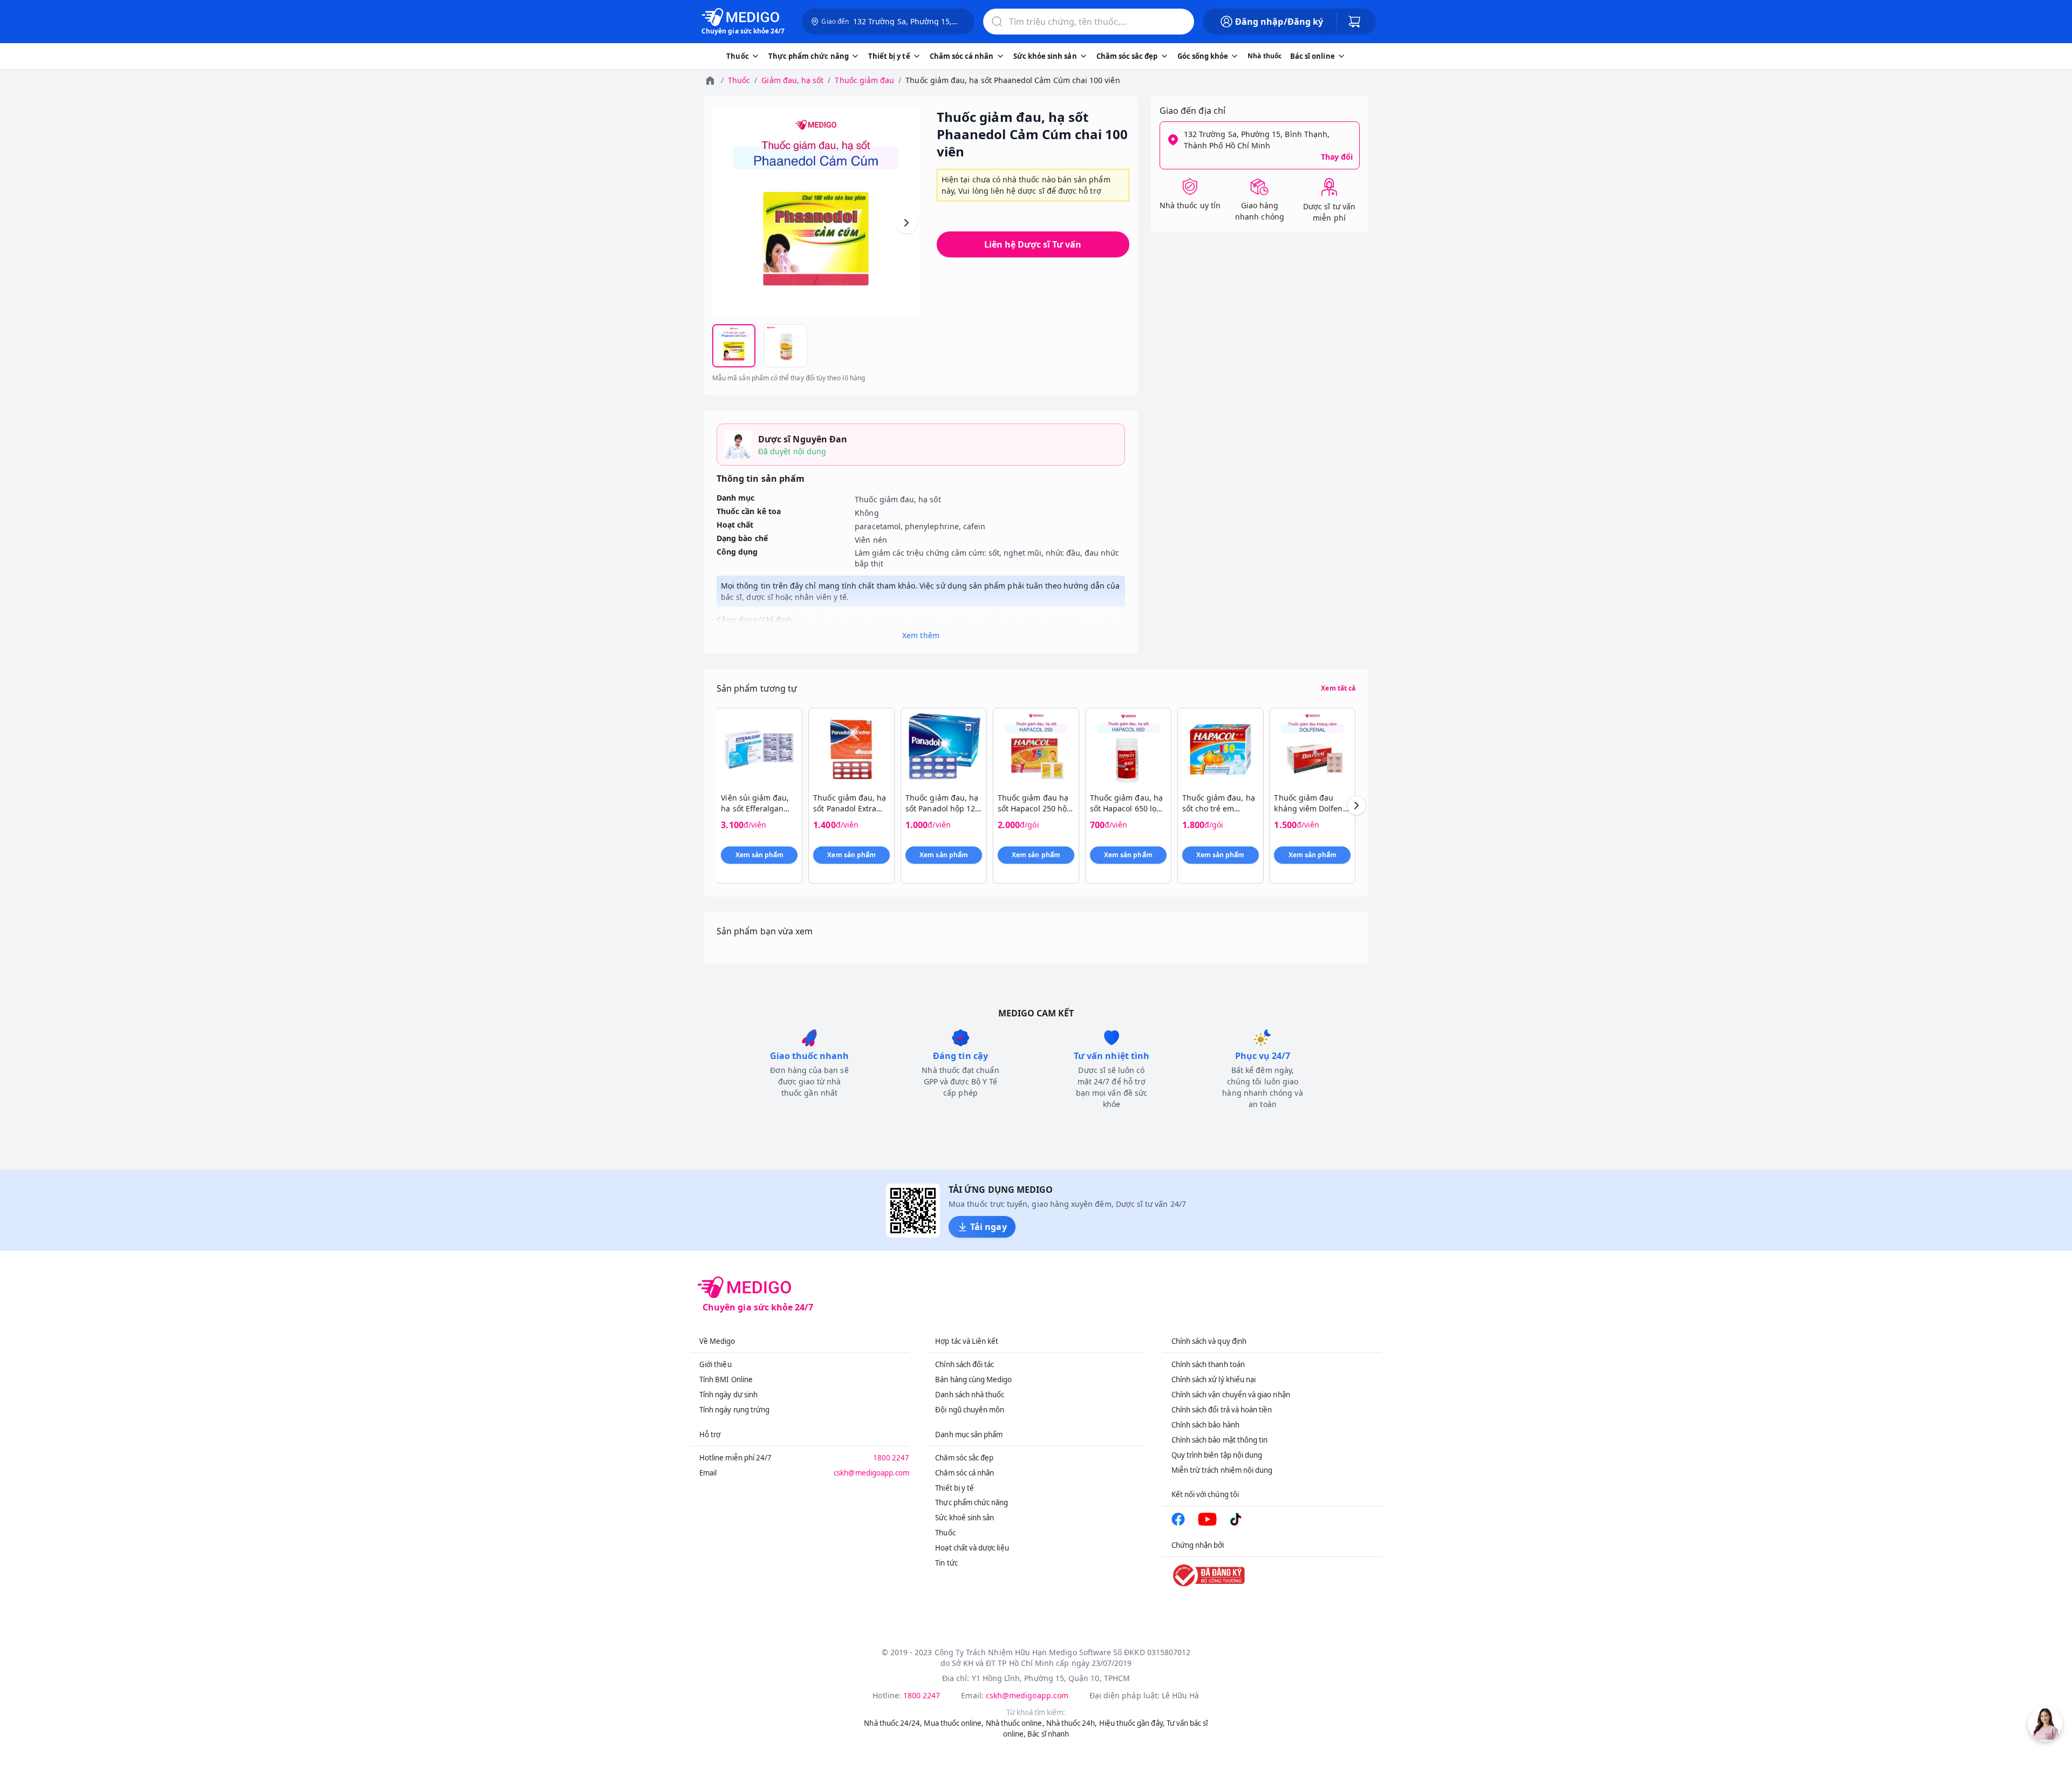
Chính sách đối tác (965, 1364)
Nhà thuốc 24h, (1072, 1723)
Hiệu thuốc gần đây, (1132, 1723)
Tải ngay (988, 1227)
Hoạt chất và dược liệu (972, 1548)
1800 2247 (891, 1458)
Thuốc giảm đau (864, 80)
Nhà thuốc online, (1015, 1723)
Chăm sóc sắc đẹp (964, 1458)
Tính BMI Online (726, 1379)
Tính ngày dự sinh (728, 1395)
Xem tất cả (1338, 688)
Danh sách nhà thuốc (970, 1395)
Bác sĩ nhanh (1048, 1734)
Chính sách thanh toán (1208, 1364)
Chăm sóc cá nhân (965, 1473)
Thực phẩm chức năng (972, 1502)
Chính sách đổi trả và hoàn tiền (1222, 1410)
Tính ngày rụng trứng (734, 1410)
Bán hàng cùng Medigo (973, 1379)
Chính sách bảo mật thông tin (1220, 1440)
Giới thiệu (715, 1364)
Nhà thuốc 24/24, (893, 1723)
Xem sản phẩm (760, 855)
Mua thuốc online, (954, 1723)
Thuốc (739, 80)
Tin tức (946, 1563)
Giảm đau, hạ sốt (792, 80)
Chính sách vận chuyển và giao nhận (1231, 1395)
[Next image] (906, 223)
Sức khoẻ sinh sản (965, 1518)
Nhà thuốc (1265, 56)
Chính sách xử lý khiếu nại (1214, 1379)
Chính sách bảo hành (1205, 1425)
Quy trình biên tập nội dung (1217, 1455)
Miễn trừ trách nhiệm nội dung (1222, 1470)
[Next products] (1357, 805)
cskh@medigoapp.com (871, 1473)
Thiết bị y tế (955, 1488)
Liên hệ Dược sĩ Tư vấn (1033, 244)
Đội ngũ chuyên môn (970, 1410)
